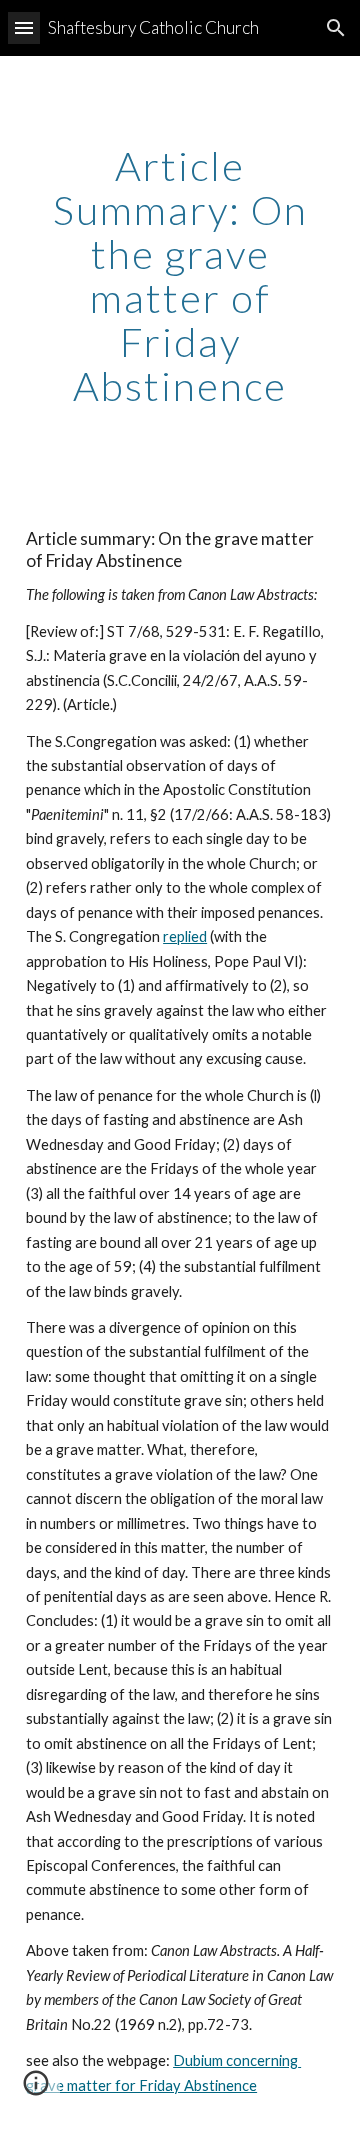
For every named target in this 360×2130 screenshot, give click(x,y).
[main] (180, 276)
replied (185, 936)
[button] (24, 27)
